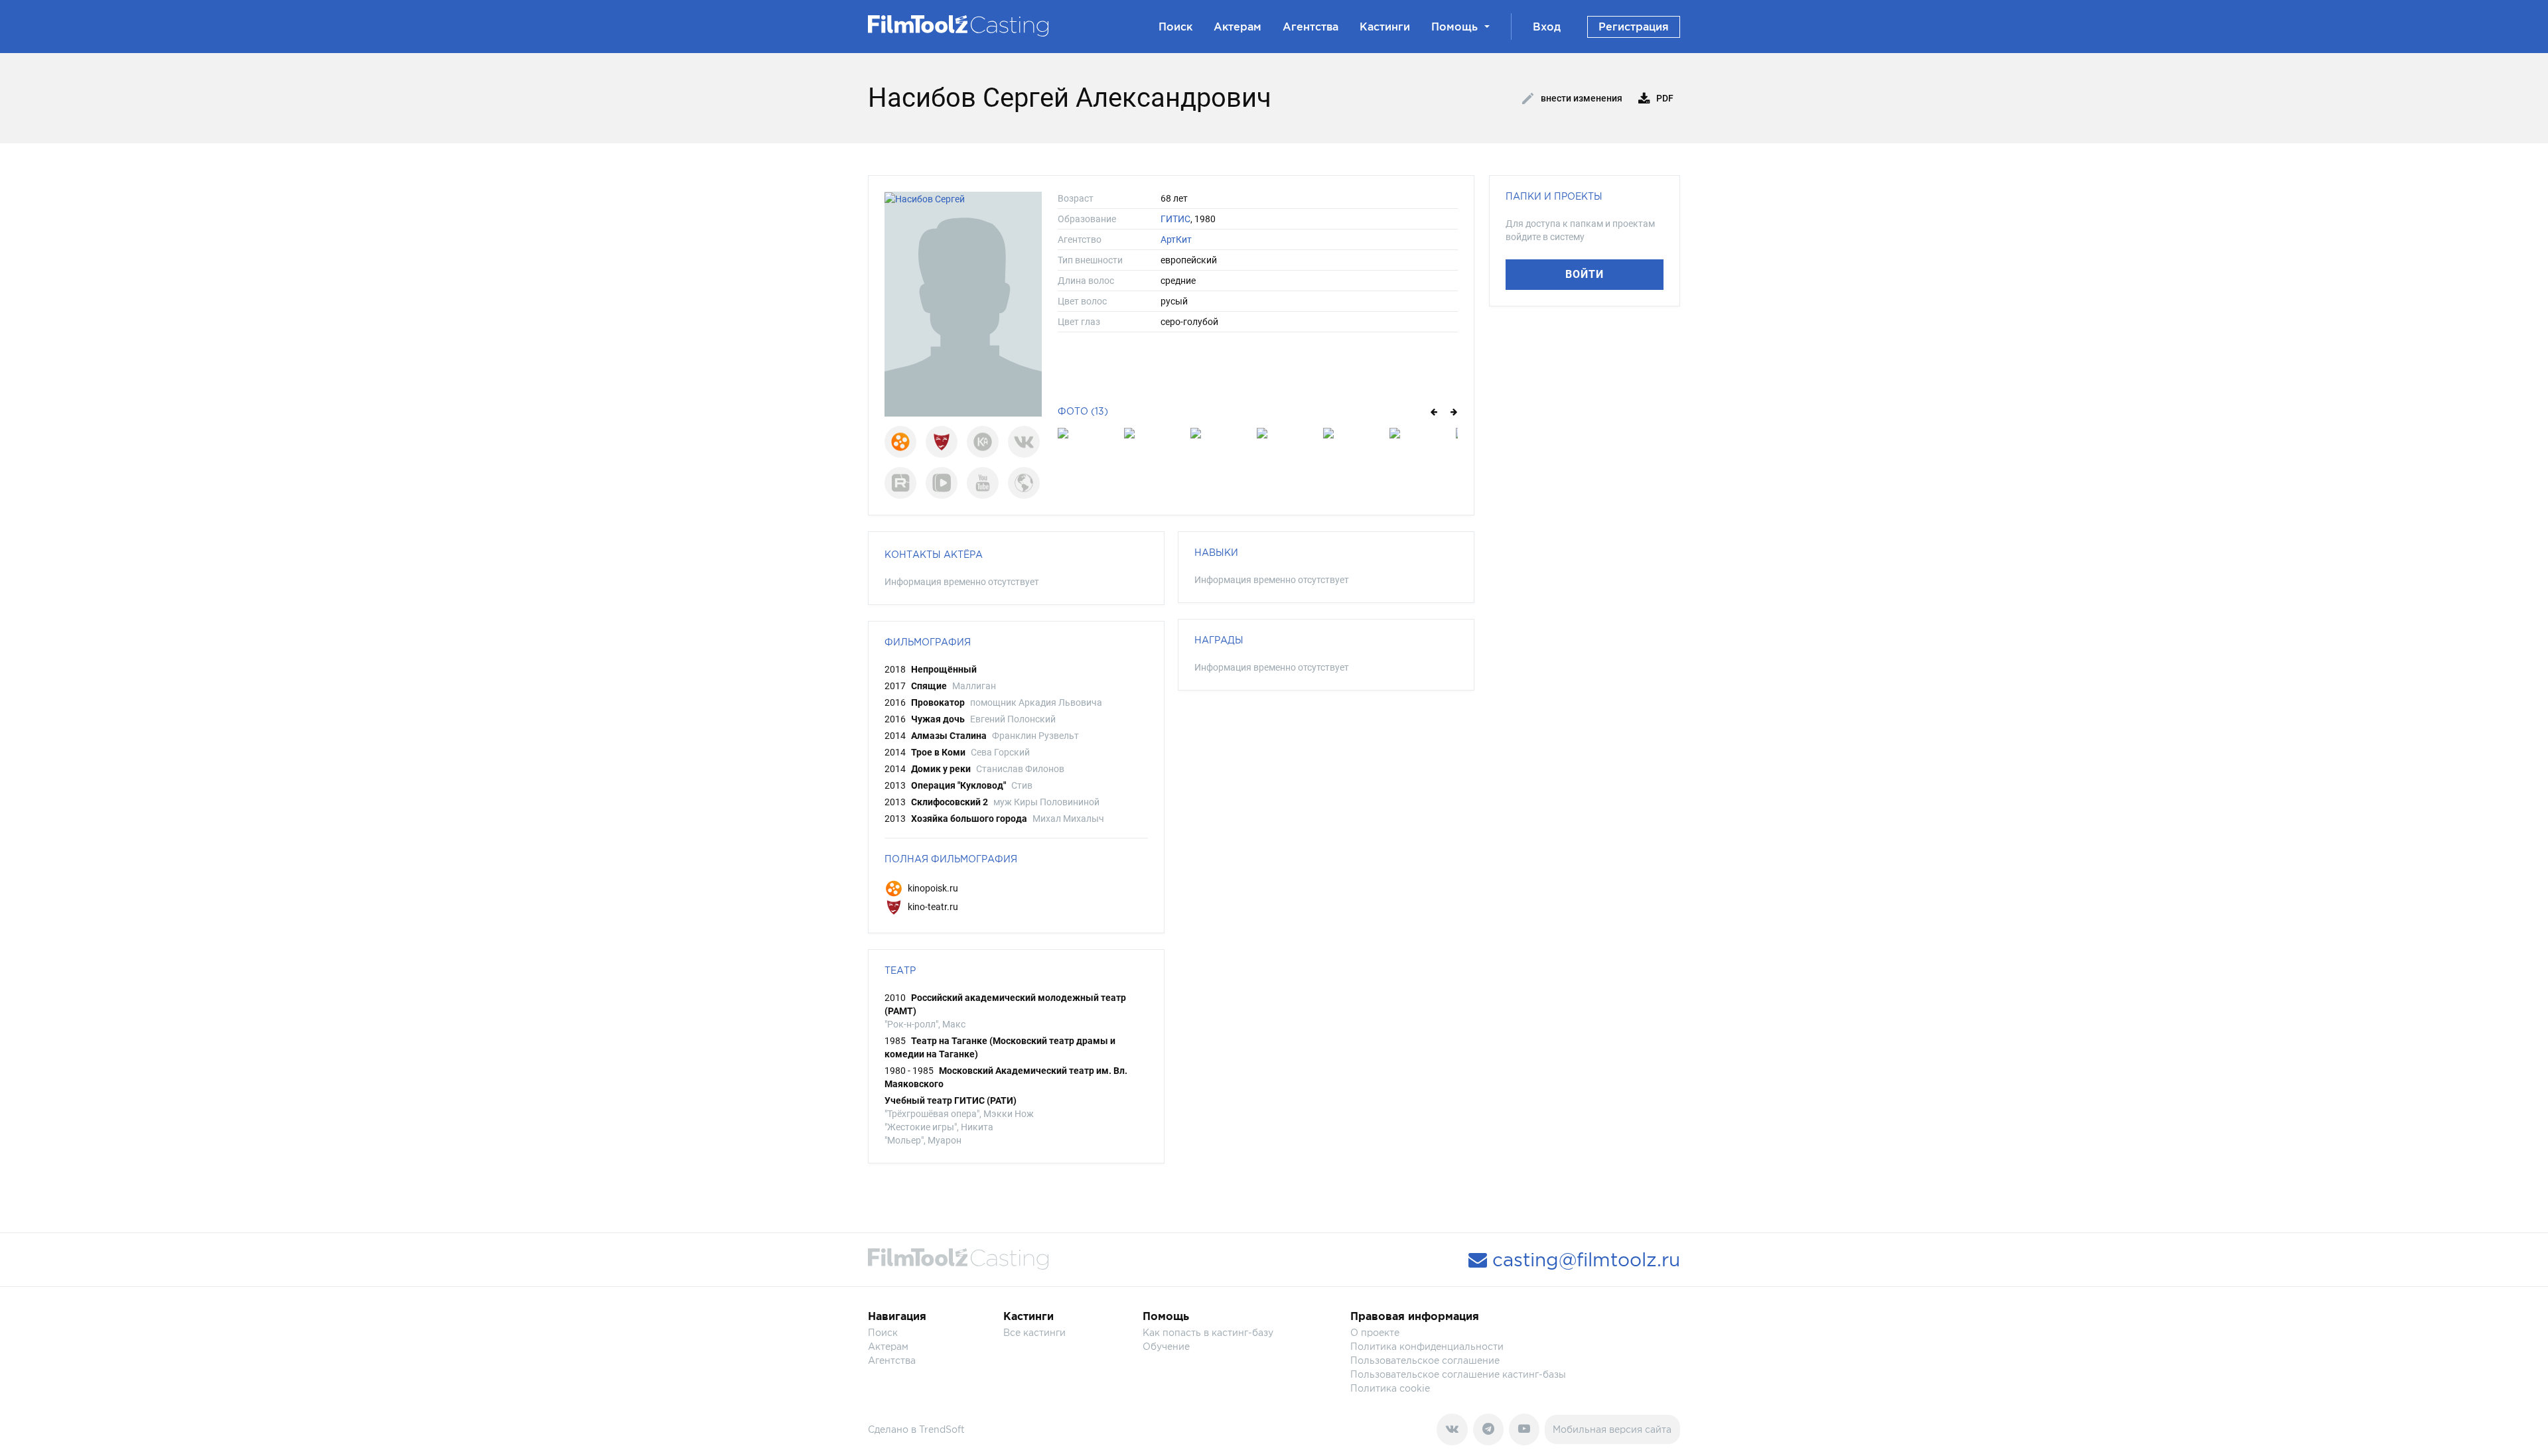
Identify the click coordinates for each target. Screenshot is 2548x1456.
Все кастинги (1034, 1332)
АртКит (1176, 239)
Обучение (1166, 1346)
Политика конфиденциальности (1427, 1346)
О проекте (1375, 1332)
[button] (1433, 411)
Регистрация (1634, 27)
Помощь (1454, 27)
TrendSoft (942, 1429)
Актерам (1238, 27)
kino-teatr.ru (932, 907)
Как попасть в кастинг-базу (1208, 1332)
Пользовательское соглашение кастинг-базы (1458, 1374)
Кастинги (1385, 27)
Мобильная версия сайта (1612, 1429)
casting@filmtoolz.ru (1584, 1260)
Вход (1547, 27)
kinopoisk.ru (932, 888)
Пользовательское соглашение (1425, 1360)
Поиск (1175, 27)
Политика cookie (1390, 1388)
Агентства (1310, 27)
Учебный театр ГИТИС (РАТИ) (951, 1100)
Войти (1585, 274)
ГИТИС (1175, 219)
